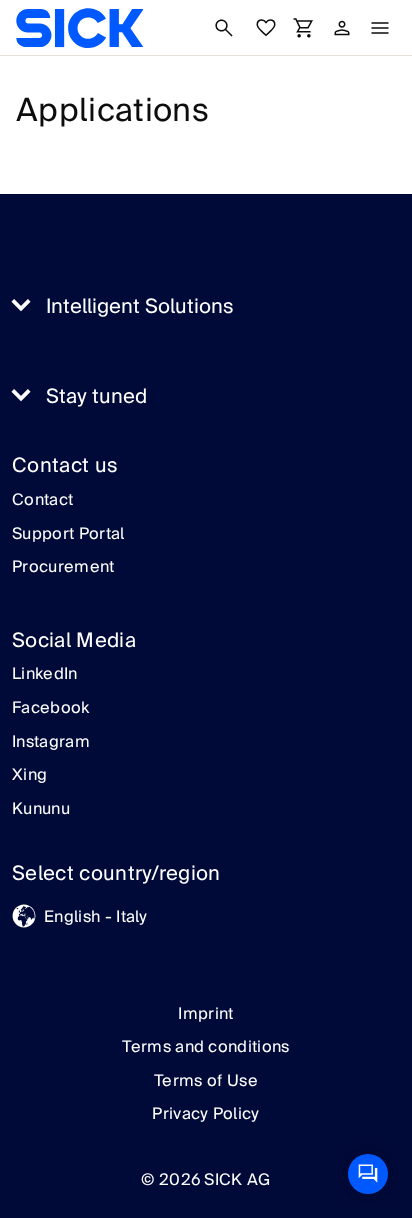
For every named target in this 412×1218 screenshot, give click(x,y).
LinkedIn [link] (45, 675)
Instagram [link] (51, 743)
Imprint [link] (205, 1014)
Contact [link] (42, 501)
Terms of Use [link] (206, 1081)
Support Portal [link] (68, 535)
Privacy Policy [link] (205, 1114)
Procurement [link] (63, 568)
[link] (79, 28)
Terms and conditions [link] (205, 1047)
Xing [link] (29, 776)
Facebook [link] (51, 709)
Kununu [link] (41, 810)
